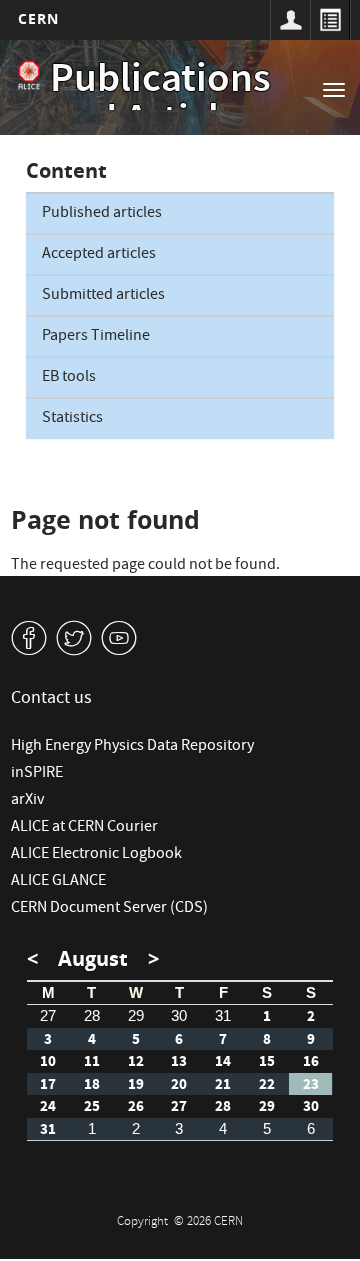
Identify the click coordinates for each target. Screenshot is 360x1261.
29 (136, 1015)
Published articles (102, 214)
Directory (330, 20)
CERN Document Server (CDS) (109, 909)
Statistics (72, 419)
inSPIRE (37, 774)
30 (179, 1015)
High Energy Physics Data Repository (132, 747)
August (93, 958)
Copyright (144, 1222)
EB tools (69, 378)
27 (48, 1015)
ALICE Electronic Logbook (96, 855)
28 (92, 1015)
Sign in (290, 20)
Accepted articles (99, 255)
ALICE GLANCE (58, 882)
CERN (38, 18)
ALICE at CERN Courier (84, 828)
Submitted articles (103, 296)
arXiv (27, 801)
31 (223, 1015)
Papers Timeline (96, 337)
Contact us (51, 699)
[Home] (29, 75)
